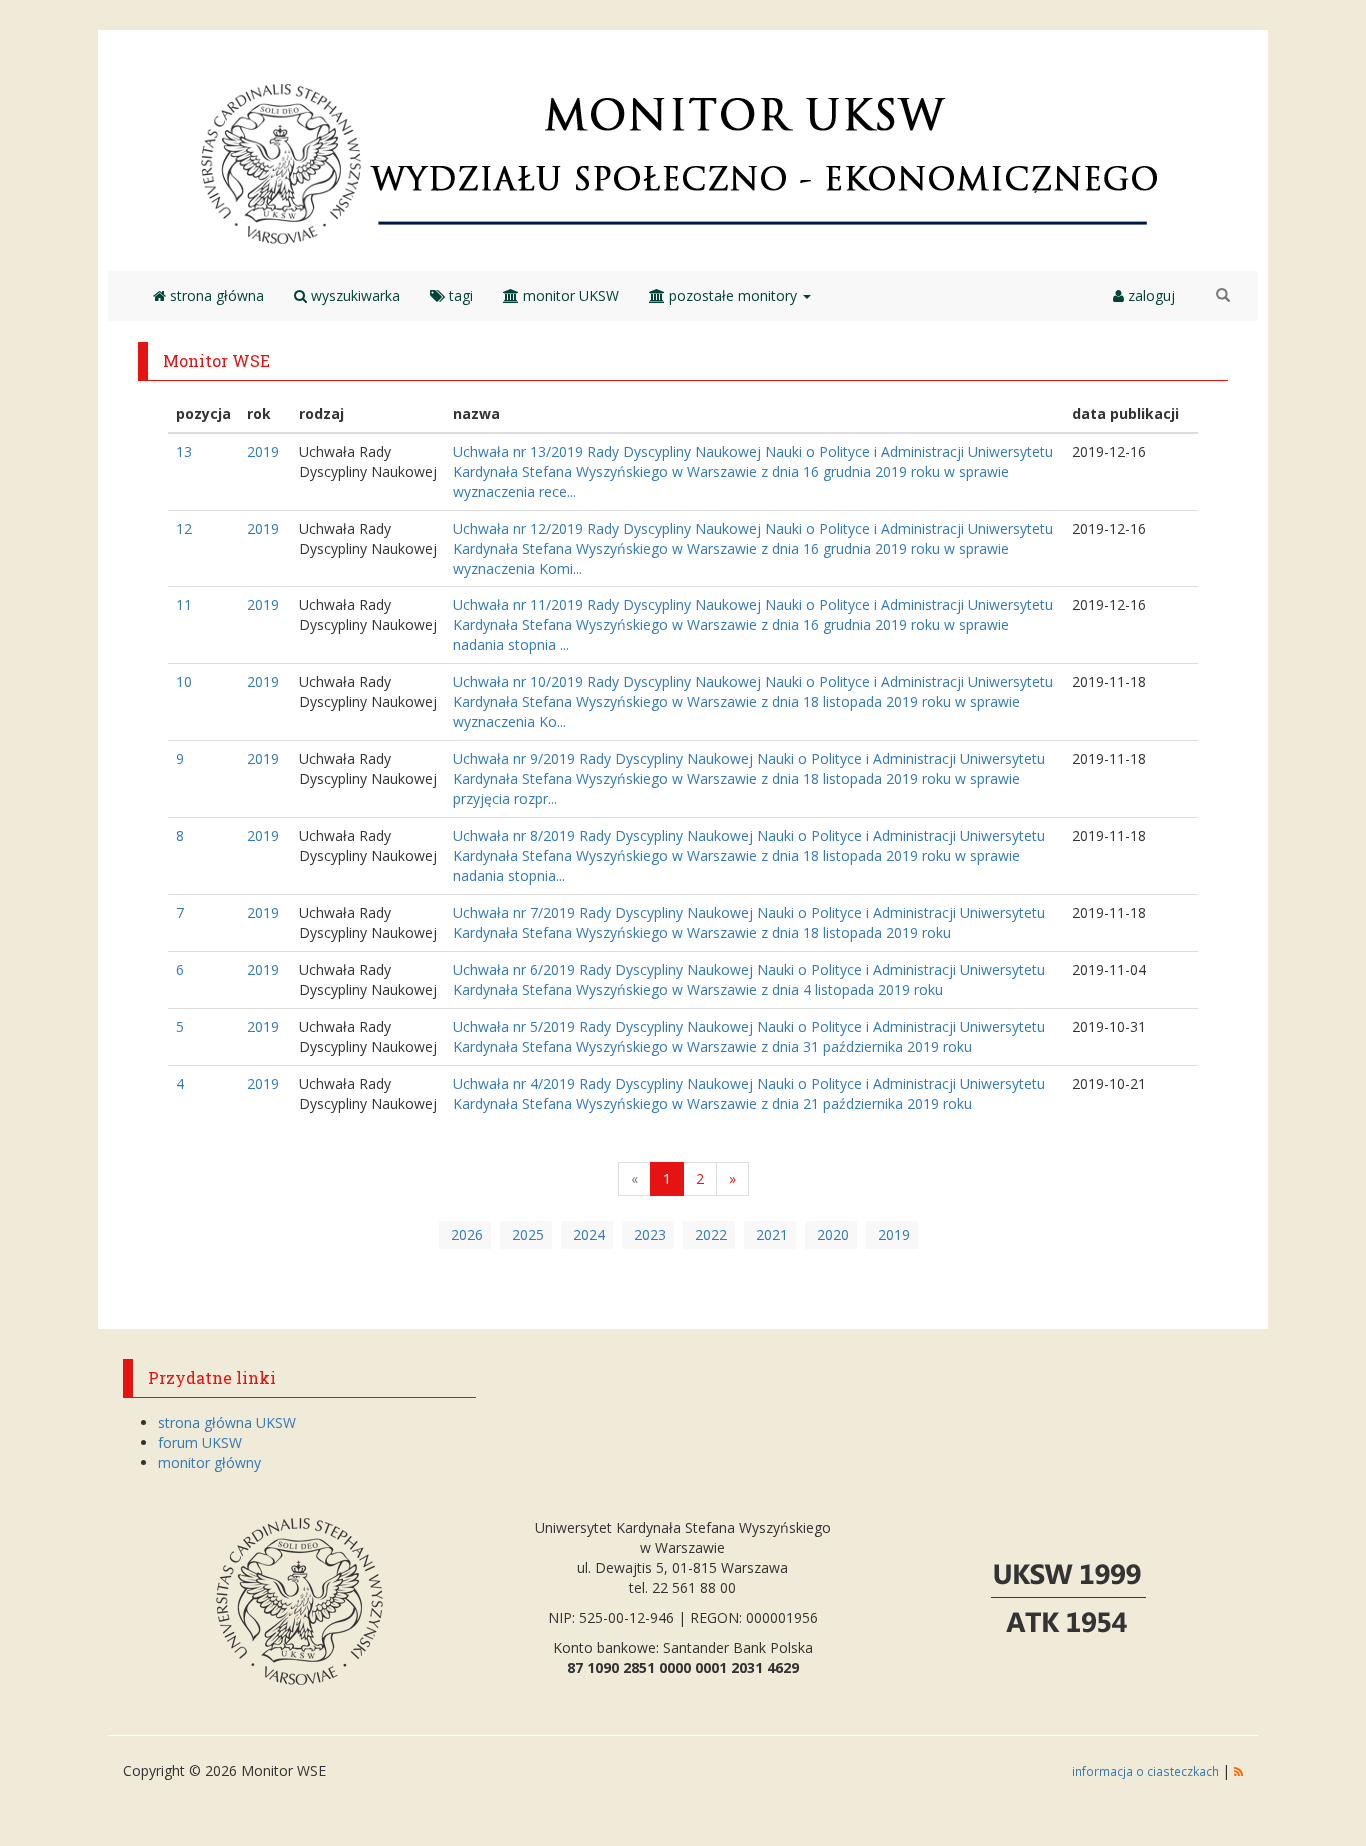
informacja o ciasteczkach (1147, 1771)
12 (184, 528)
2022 (711, 1234)
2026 (467, 1234)
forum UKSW (200, 1442)
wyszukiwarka (353, 295)
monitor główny (209, 1462)
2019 (263, 451)
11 (184, 604)
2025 (528, 1234)
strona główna (215, 295)
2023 (650, 1234)
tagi (459, 295)
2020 (833, 1234)
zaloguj (1149, 295)
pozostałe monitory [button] (733, 295)
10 (184, 681)
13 (184, 451)
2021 (772, 1234)
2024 (589, 1234)
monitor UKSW (569, 295)
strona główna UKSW (227, 1422)
